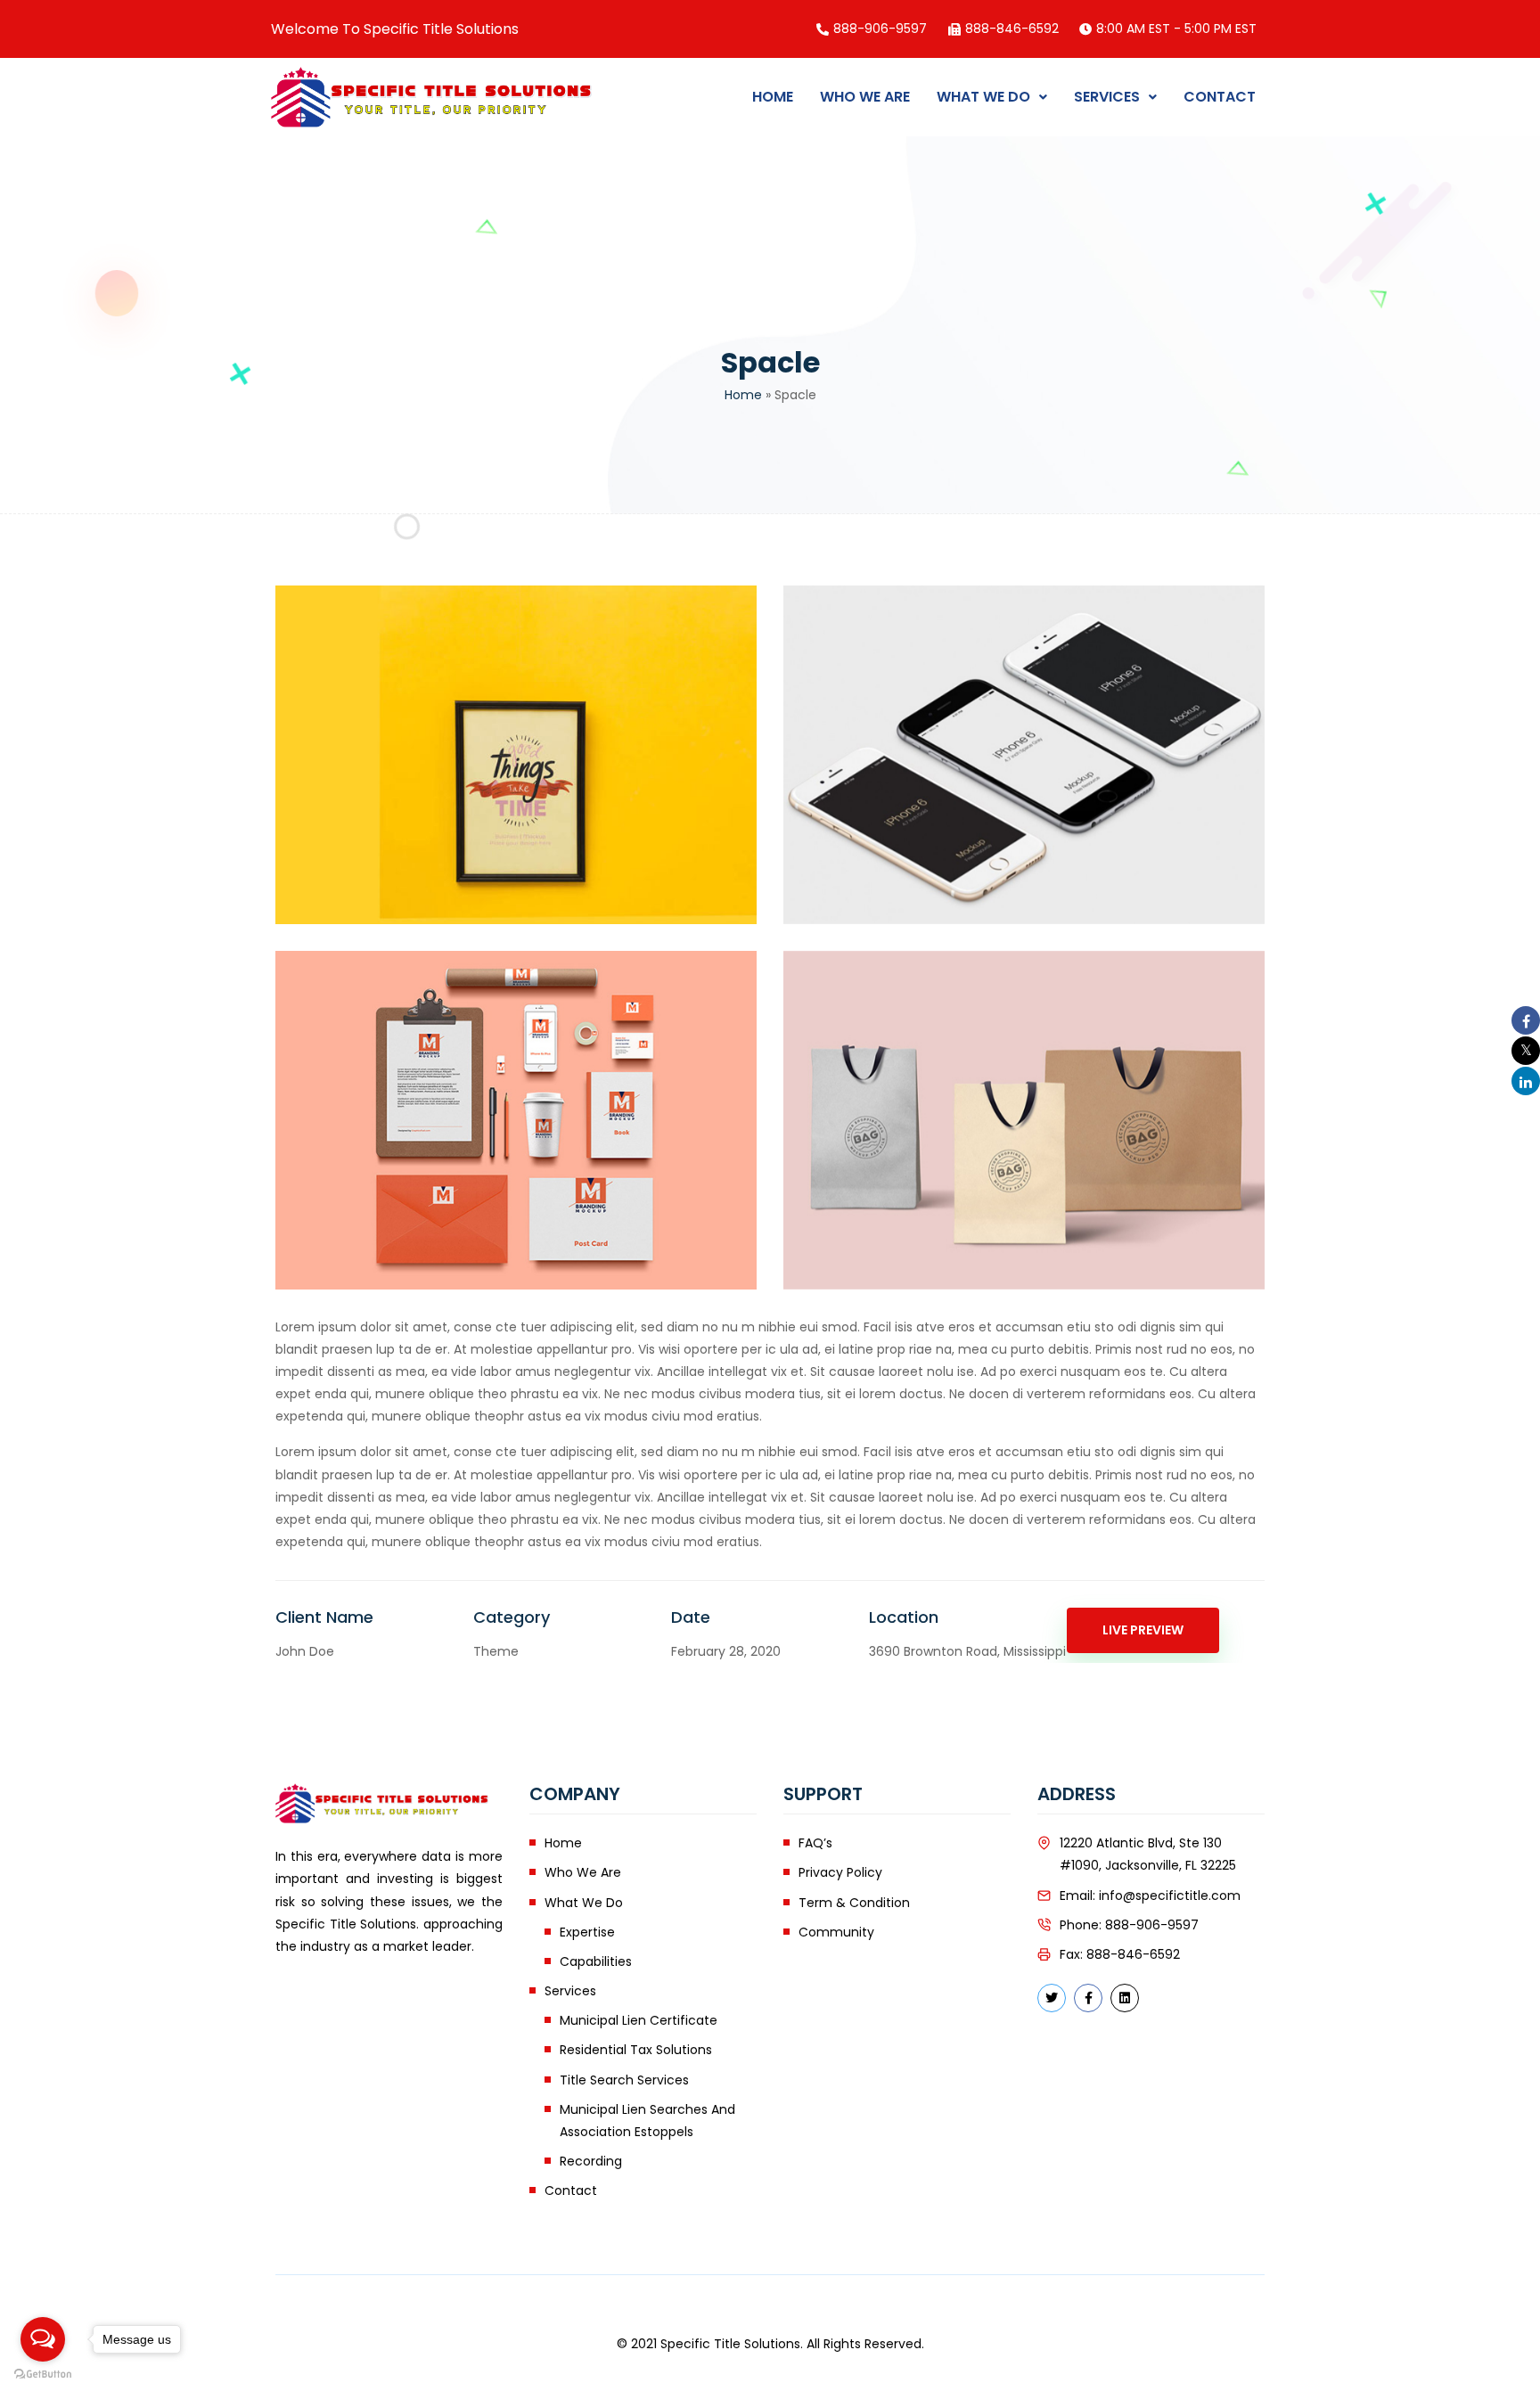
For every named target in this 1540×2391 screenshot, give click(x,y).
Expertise (587, 1932)
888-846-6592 (1133, 1954)
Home (773, 97)
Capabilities (596, 1961)
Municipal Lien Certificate (639, 2020)
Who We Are (865, 97)
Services (1107, 97)
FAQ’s (815, 1843)
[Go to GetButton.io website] (43, 2373)
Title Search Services (624, 2080)
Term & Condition (854, 1903)
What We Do (983, 97)
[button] (992, 97)
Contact (1220, 97)
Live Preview (1143, 1630)
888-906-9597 (1152, 1925)
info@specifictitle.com (1170, 1896)
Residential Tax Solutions (636, 2050)
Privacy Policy (840, 1872)
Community (836, 1932)
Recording (591, 2161)
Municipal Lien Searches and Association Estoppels (647, 2121)
